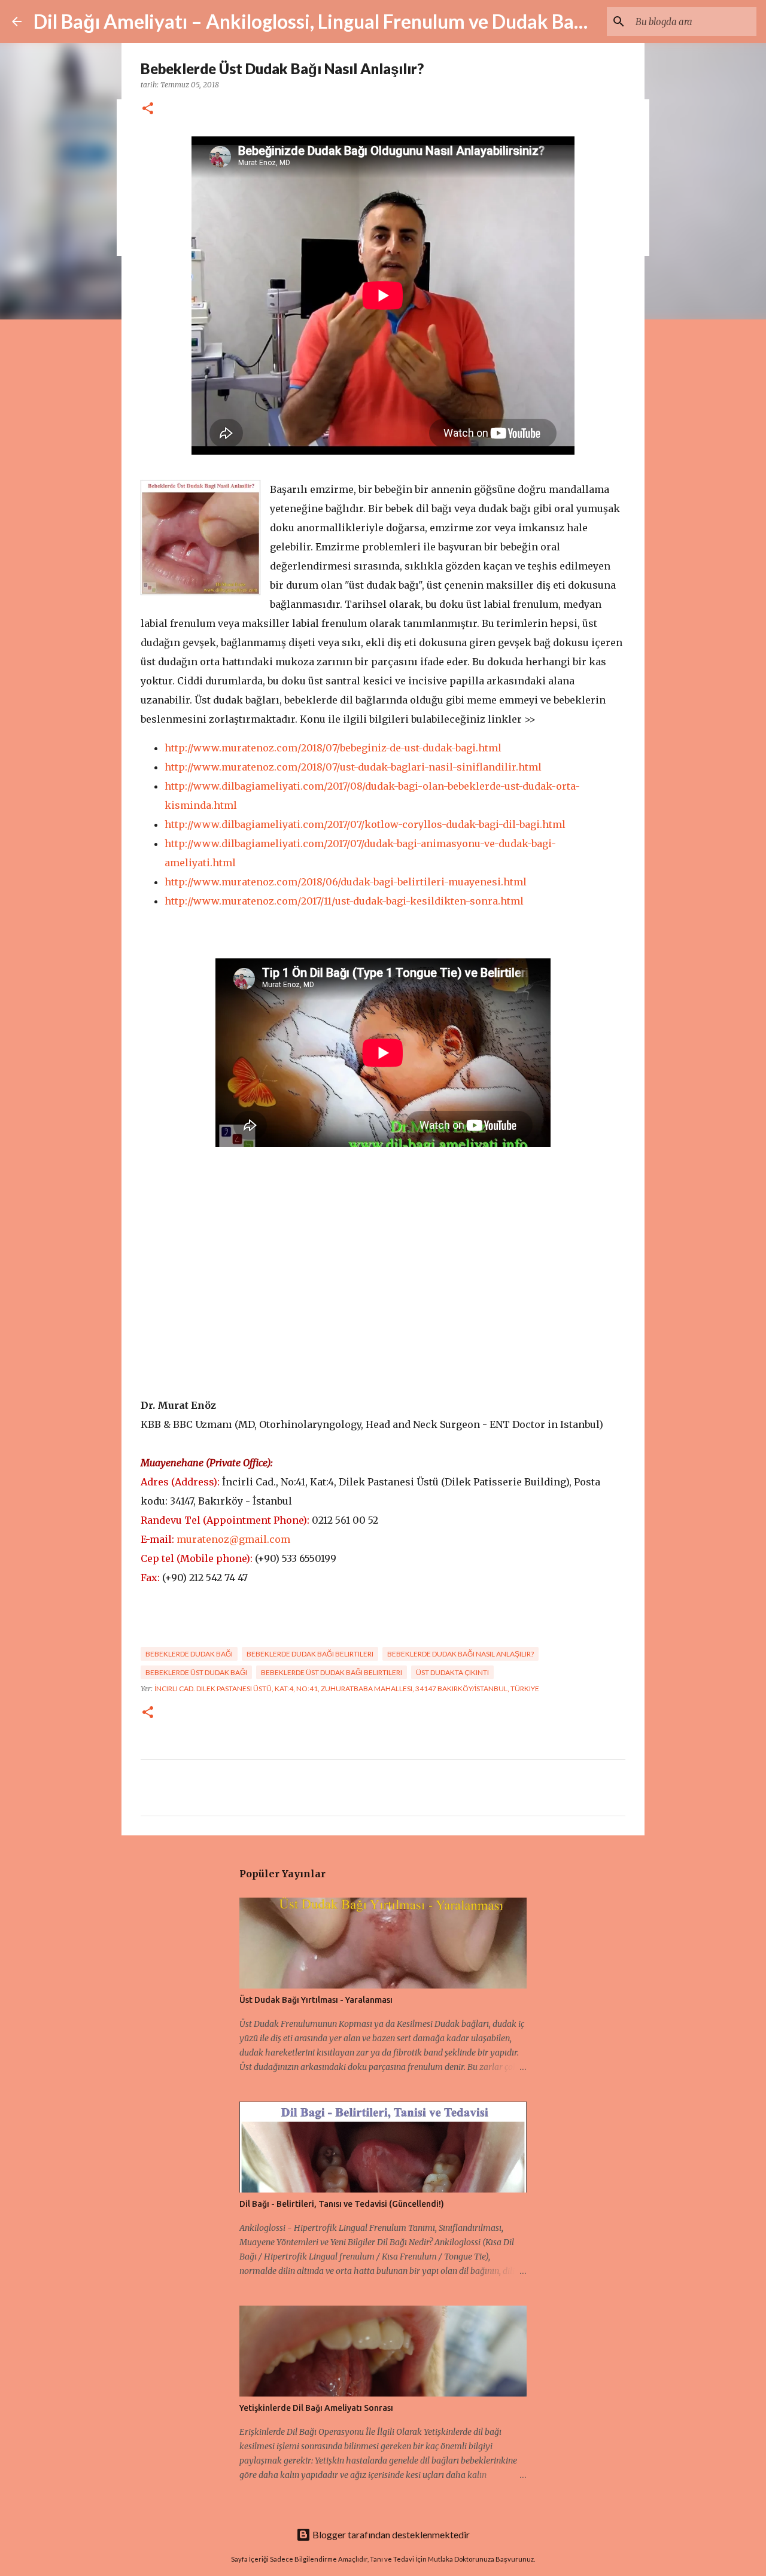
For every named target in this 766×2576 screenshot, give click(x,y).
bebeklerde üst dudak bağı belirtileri (332, 1672)
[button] (148, 109)
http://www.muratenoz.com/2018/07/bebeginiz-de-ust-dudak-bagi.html (333, 748)
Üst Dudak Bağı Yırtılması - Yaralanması (316, 2000)
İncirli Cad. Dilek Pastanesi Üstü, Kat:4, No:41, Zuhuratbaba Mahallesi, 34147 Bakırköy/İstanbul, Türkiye (347, 1689)
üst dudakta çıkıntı (452, 1672)
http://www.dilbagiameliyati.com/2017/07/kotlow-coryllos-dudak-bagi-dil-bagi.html (365, 824)
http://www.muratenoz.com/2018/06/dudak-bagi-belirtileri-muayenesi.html (346, 882)
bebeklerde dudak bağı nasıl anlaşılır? (460, 1654)
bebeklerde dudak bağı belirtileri (310, 1654)
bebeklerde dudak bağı (189, 1654)
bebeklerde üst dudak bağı (196, 1672)
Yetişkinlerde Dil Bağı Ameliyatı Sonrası (316, 2408)
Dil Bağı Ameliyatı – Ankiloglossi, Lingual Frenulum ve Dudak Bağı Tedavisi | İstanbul (390, 21)
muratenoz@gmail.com (233, 1539)
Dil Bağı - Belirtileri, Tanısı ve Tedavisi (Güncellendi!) (342, 2204)
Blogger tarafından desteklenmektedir (390, 2534)
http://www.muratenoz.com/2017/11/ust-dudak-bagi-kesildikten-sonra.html (344, 901)
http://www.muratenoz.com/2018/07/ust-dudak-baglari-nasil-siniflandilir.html (353, 767)
